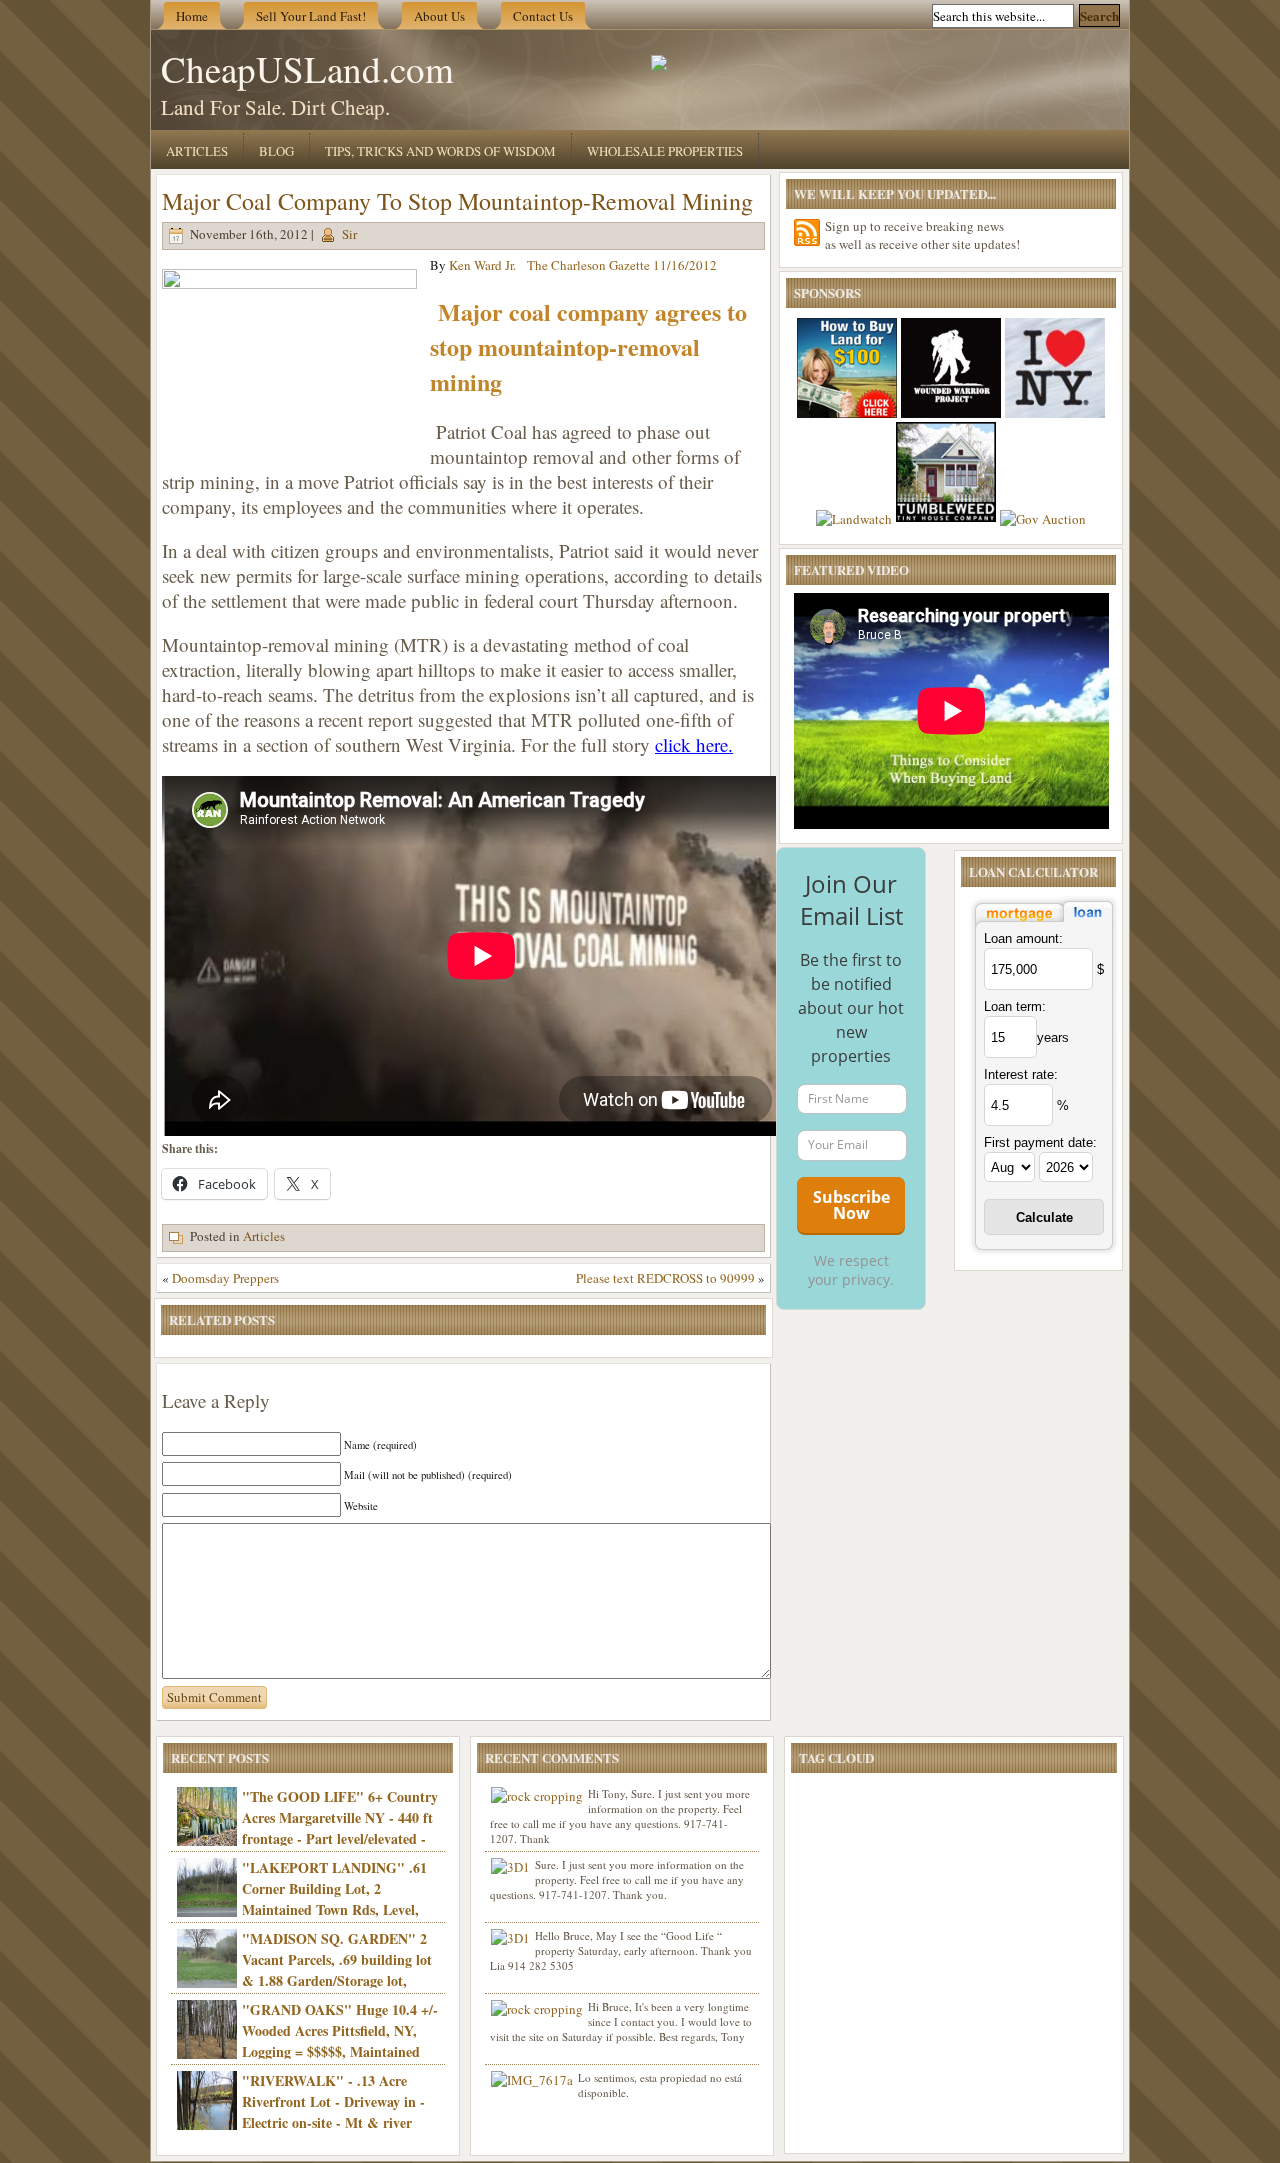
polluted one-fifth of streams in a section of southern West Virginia (447, 732)
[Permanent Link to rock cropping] (537, 1796)
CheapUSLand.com (307, 68)
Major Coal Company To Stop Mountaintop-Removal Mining (457, 201)
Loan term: (1015, 1006)
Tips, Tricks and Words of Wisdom (440, 151)
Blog (276, 151)
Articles (197, 151)
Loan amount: (1023, 938)
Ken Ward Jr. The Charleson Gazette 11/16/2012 (583, 265)
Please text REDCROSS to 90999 (665, 1278)
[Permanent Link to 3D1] (510, 1867)
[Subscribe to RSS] (807, 232)
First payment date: (1040, 1142)
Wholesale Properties (665, 151)
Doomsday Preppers (225, 1278)
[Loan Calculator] (1044, 923)
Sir (349, 234)
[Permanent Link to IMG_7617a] (532, 2080)
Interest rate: (1021, 1074)
